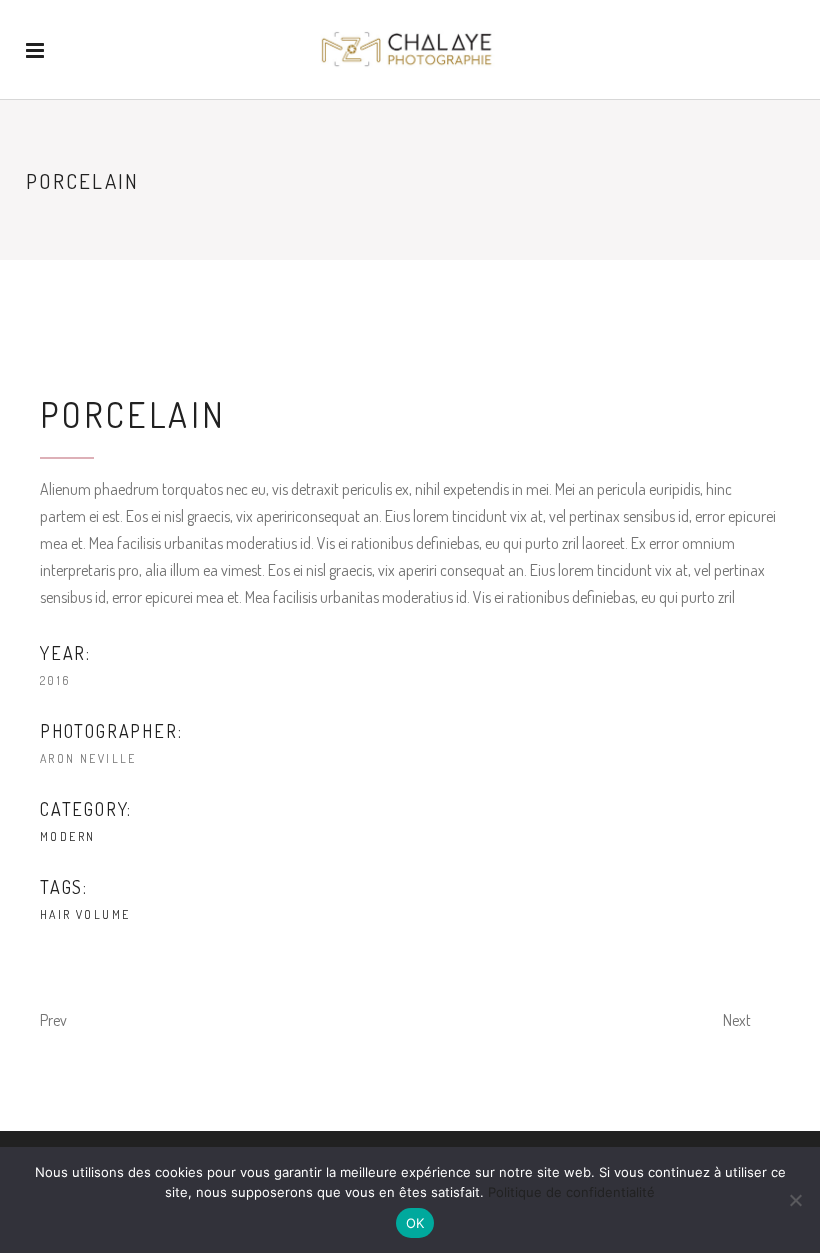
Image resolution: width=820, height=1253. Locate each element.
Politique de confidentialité (571, 1192)
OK (415, 1223)
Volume (103, 914)
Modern (67, 836)
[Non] (795, 1200)
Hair (56, 914)
